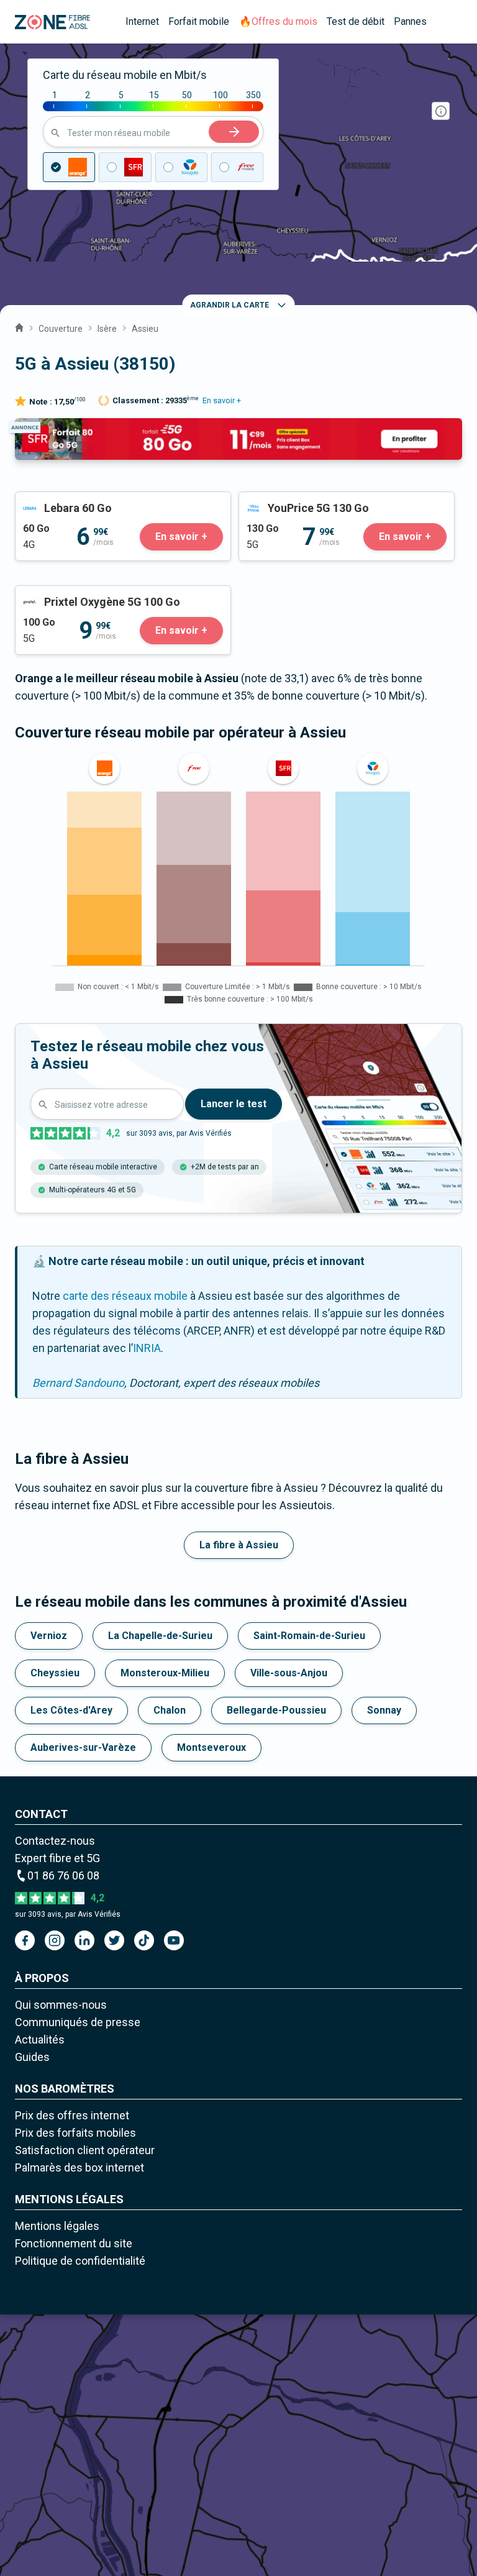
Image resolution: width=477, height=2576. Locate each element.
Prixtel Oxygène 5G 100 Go (81, 594)
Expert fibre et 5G (57, 1858)
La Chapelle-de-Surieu (160, 1636)
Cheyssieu (55, 1673)
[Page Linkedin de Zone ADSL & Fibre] (84, 1940)
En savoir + (222, 400)
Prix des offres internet (72, 2115)
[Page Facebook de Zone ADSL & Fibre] (25, 1940)
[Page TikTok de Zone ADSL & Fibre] (144, 1940)
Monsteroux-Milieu (165, 1673)
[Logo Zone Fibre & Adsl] (52, 22)
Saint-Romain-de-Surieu (309, 1636)
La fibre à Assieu (239, 1545)
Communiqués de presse (78, 2022)
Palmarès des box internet (79, 2167)
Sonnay (384, 1710)
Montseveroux (211, 1747)
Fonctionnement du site (74, 2243)
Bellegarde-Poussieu (276, 1710)
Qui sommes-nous (61, 2005)
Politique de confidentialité (80, 2261)
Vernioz (49, 1636)
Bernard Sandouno (78, 1383)
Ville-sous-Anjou (289, 1673)
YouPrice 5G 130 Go (288, 500)
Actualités (40, 2039)
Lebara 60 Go (48, 500)
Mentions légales (57, 2226)
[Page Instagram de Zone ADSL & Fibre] (55, 1940)
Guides (32, 2057)
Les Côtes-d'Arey (71, 1710)
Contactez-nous (55, 1841)
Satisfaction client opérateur (85, 2150)
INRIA (147, 1348)
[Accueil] (19, 326)
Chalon (170, 1710)
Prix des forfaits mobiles (75, 2133)
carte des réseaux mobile (125, 1296)
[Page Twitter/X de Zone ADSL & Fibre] (114, 1940)
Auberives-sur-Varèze (83, 1747)
